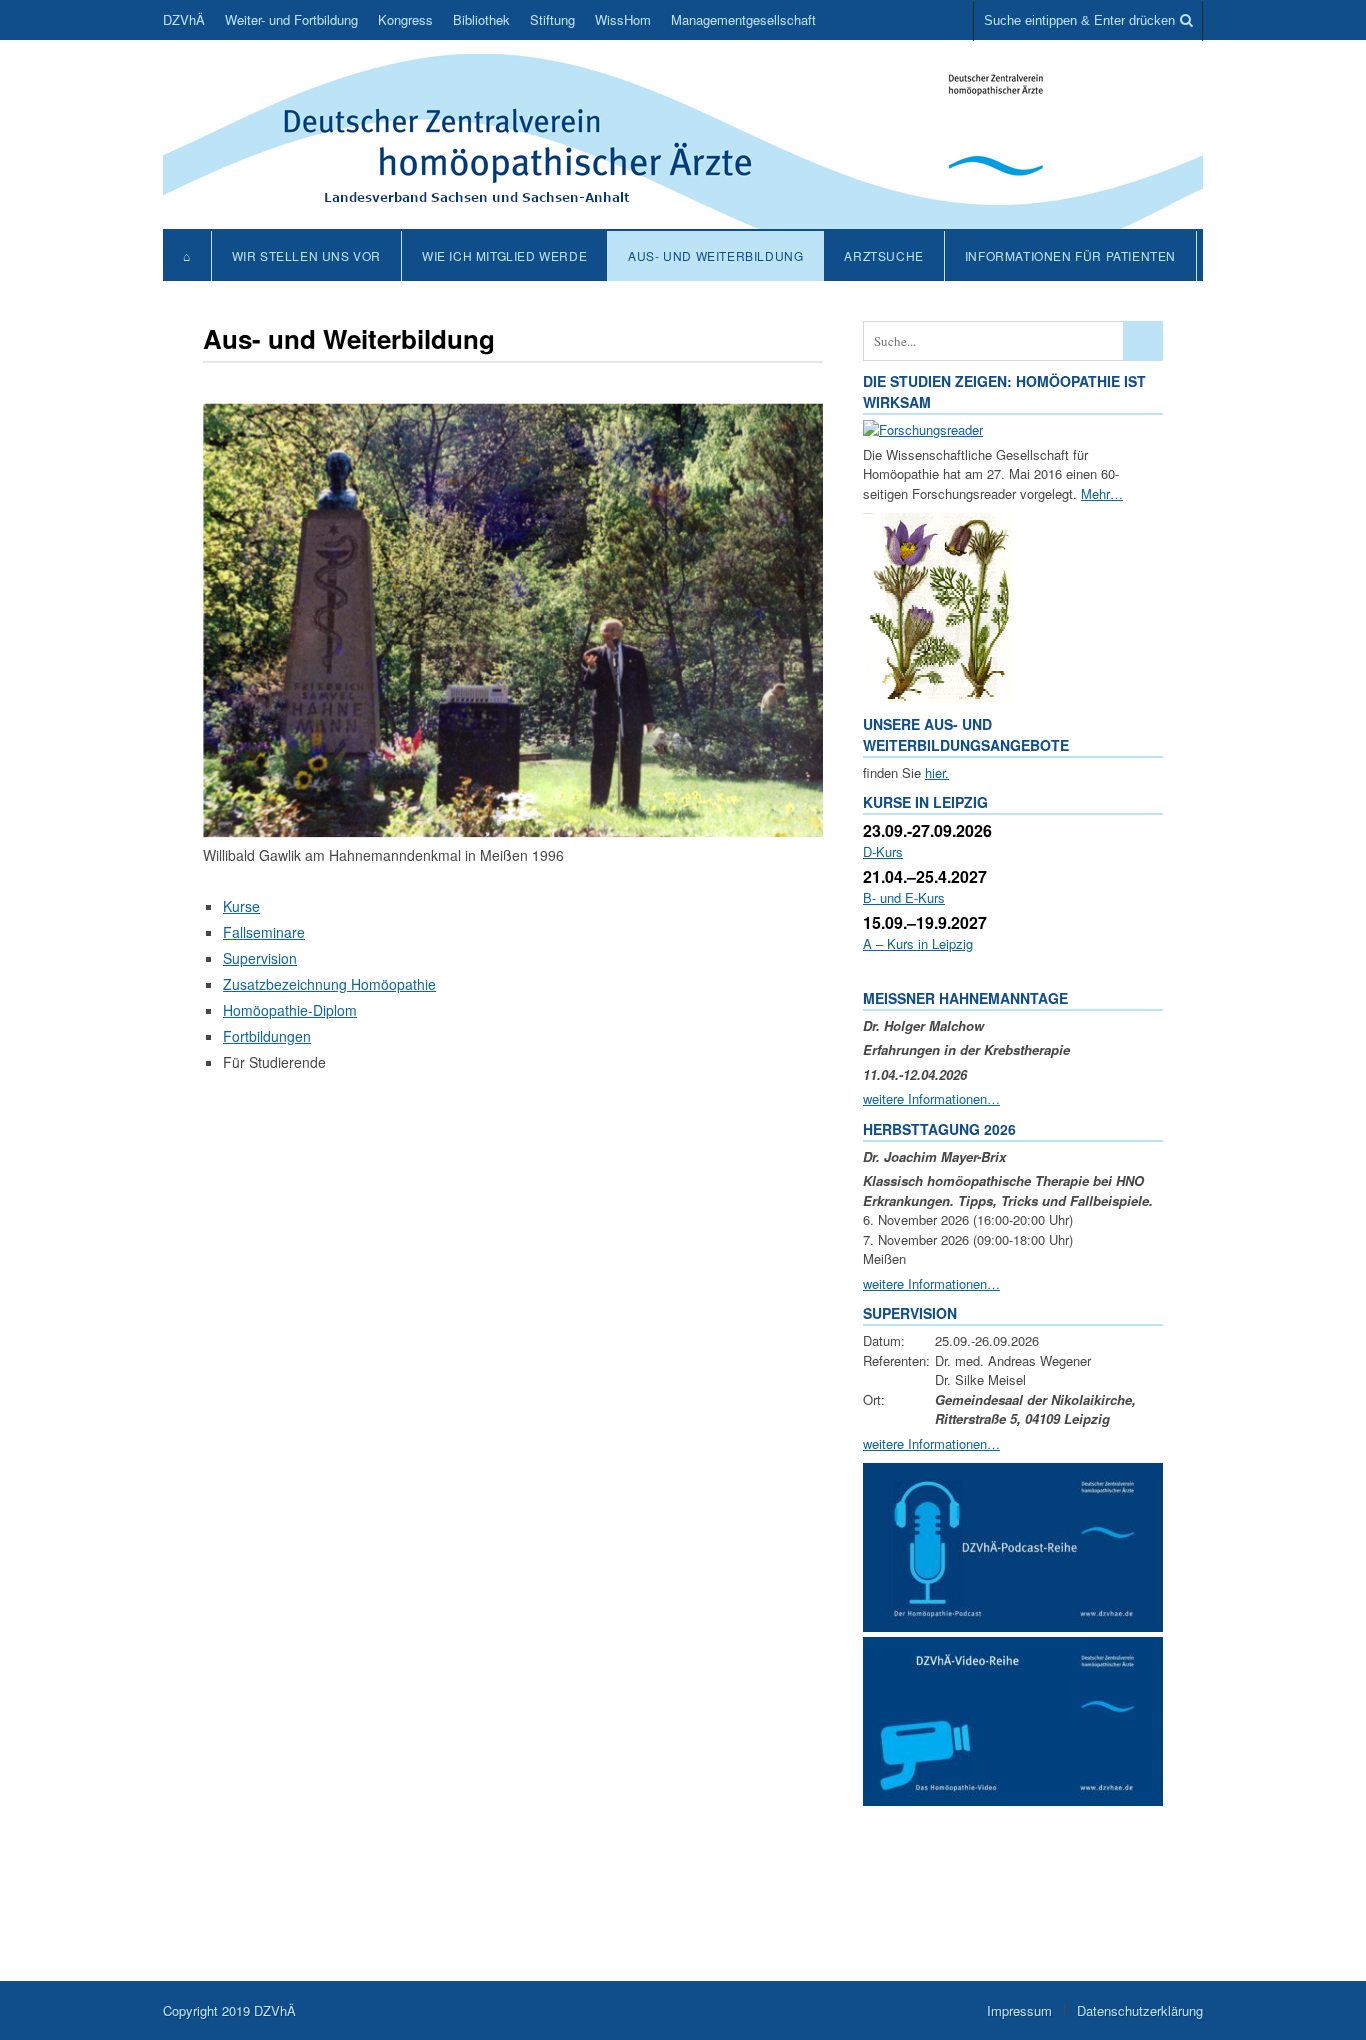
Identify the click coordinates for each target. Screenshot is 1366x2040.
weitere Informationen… (931, 1098)
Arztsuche (883, 255)
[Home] (683, 218)
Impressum (1019, 2010)
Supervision (260, 958)
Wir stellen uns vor (306, 255)
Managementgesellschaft (743, 19)
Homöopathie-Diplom (290, 1010)
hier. (937, 772)
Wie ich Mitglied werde (504, 255)
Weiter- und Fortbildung (291, 19)
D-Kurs (883, 851)
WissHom (623, 19)
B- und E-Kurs (904, 897)
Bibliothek (481, 19)
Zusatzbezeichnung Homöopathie (329, 984)
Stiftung (552, 19)
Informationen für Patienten (1070, 255)
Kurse (241, 906)
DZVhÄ (184, 19)
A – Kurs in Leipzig (918, 943)
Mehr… (1102, 493)
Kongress (405, 19)
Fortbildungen (267, 1036)
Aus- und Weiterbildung (715, 255)
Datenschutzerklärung (1140, 2010)
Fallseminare (264, 932)
